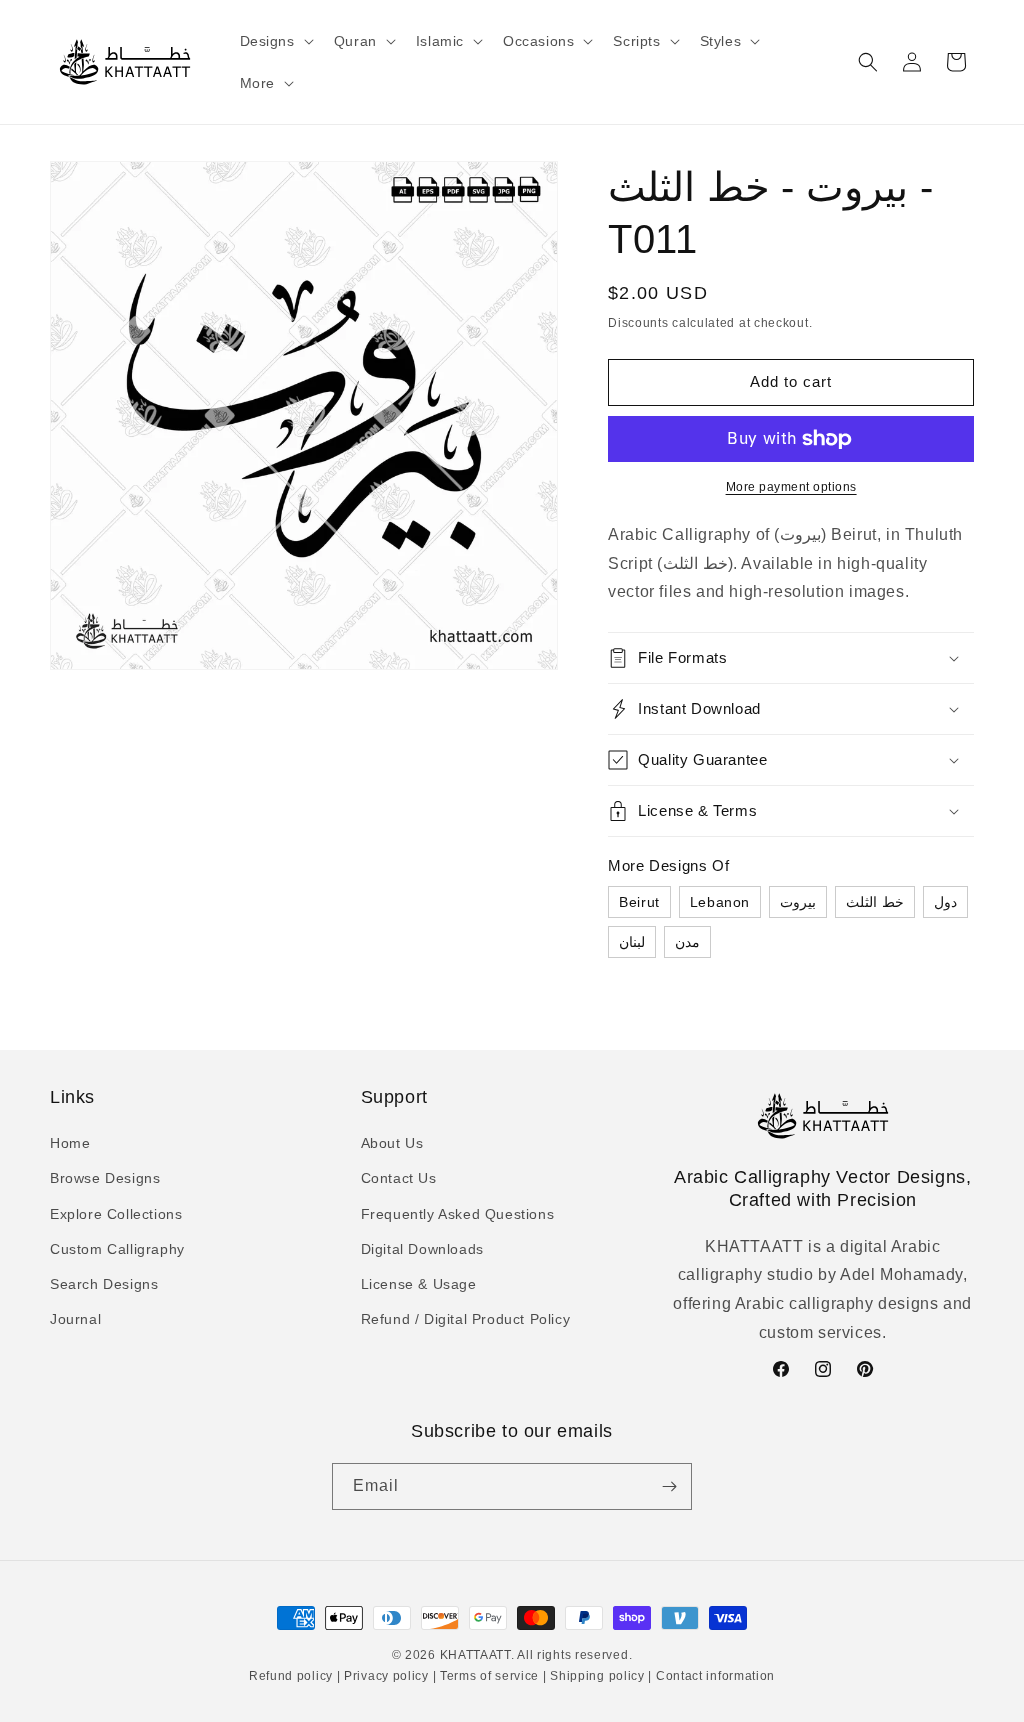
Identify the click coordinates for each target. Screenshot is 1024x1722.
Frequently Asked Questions (458, 1214)
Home (70, 1143)
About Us (392, 1143)
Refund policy (293, 1676)
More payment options (791, 487)
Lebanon (720, 902)
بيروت (798, 902)
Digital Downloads (422, 1249)
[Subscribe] (669, 1486)
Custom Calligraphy (117, 1249)
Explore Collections (116, 1214)
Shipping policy (598, 1676)
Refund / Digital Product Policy (466, 1319)
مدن (687, 942)
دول (945, 902)
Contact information (713, 1676)
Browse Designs (105, 1178)
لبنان (632, 942)
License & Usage (419, 1284)
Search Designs (104, 1284)
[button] (275, 41)
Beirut (639, 902)
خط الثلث (875, 902)
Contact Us (399, 1178)
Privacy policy (386, 1676)
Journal (75, 1319)
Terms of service (489, 1676)
